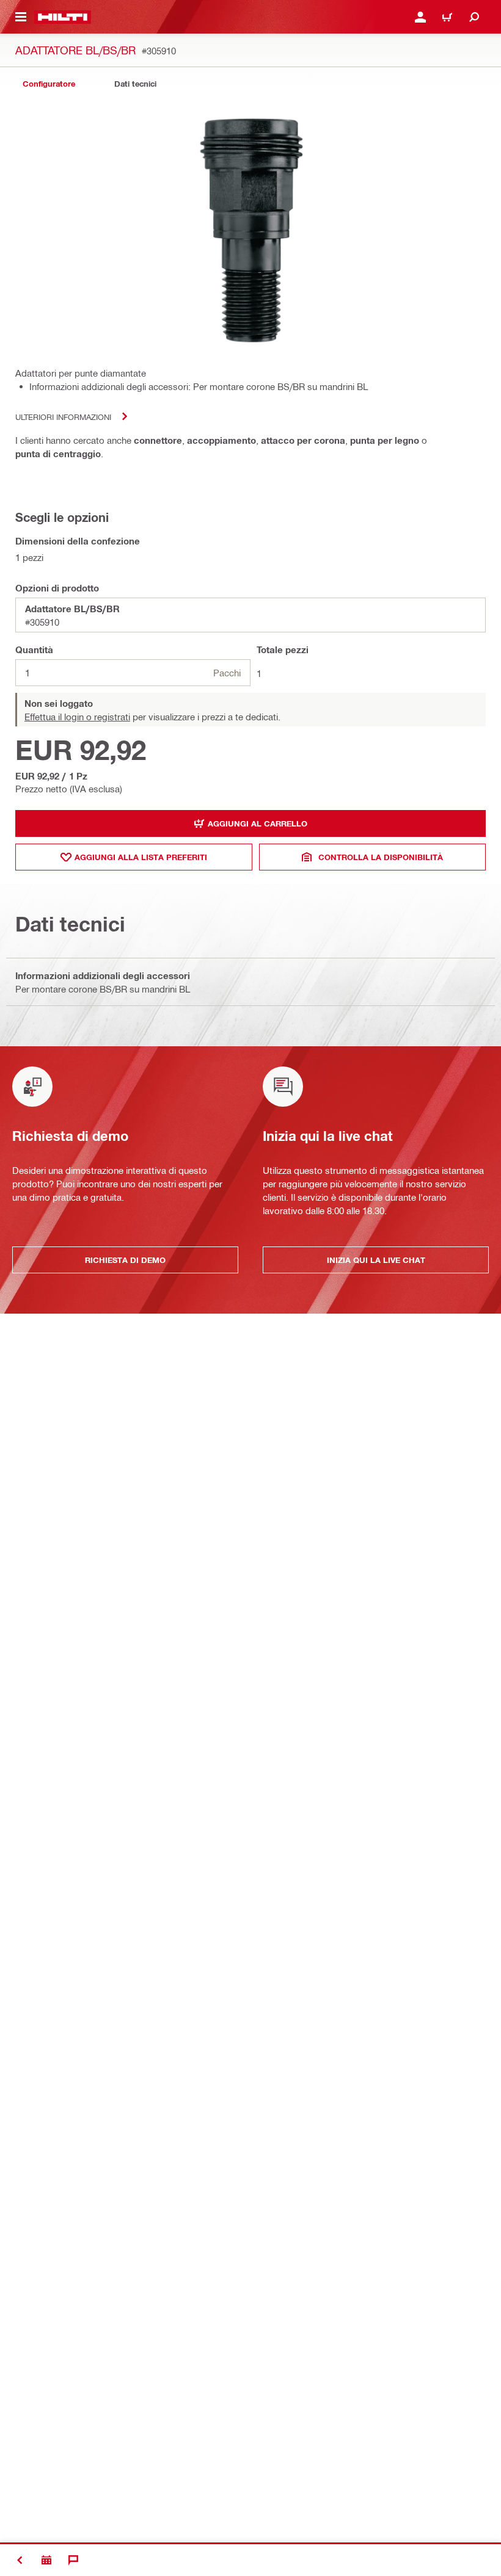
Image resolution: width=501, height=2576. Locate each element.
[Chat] (73, 2560)
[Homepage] (63, 17)
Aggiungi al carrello (258, 823)
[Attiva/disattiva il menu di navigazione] (21, 17)
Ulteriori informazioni (63, 417)
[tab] (49, 84)
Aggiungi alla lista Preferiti (141, 857)
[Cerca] (474, 17)
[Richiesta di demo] (46, 2560)
